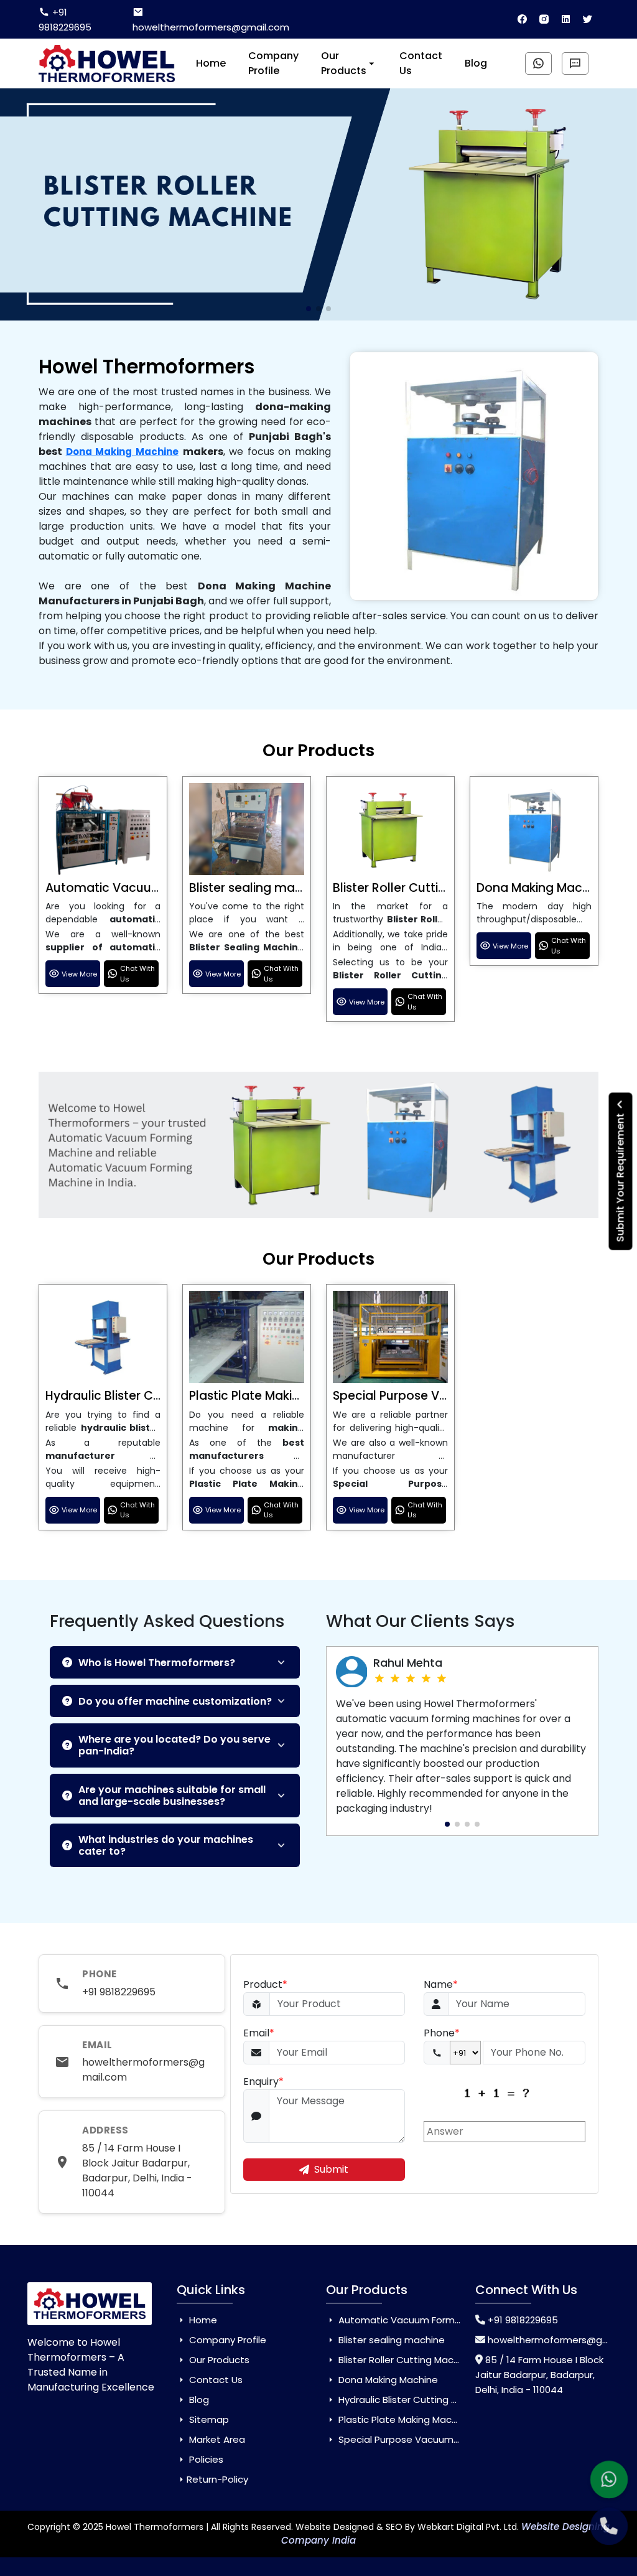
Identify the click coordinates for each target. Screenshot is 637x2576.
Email (259, 2033)
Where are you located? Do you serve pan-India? (174, 1745)
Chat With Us (137, 974)
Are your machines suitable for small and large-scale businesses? (172, 1796)
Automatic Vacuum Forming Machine (157, 888)
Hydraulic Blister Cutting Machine (144, 1396)
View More (79, 974)
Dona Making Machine (122, 452)
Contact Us (421, 63)
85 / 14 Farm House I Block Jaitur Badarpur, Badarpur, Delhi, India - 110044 (137, 2171)
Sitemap (208, 2419)
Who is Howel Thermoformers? (157, 1663)
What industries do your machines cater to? (166, 1845)
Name (441, 1984)
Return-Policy (217, 2479)
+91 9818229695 (65, 20)
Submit (331, 2169)
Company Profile (273, 63)
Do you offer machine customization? (175, 1701)
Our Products (344, 63)
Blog (476, 63)
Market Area (216, 2439)
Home (211, 63)
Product (265, 1984)
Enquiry (263, 2082)
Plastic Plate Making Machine (275, 1396)
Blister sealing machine (258, 888)
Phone (442, 2033)
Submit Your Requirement (621, 1176)
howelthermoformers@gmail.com (211, 27)
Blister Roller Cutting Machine (420, 888)
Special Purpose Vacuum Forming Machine (435, 2439)
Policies (205, 2459)
